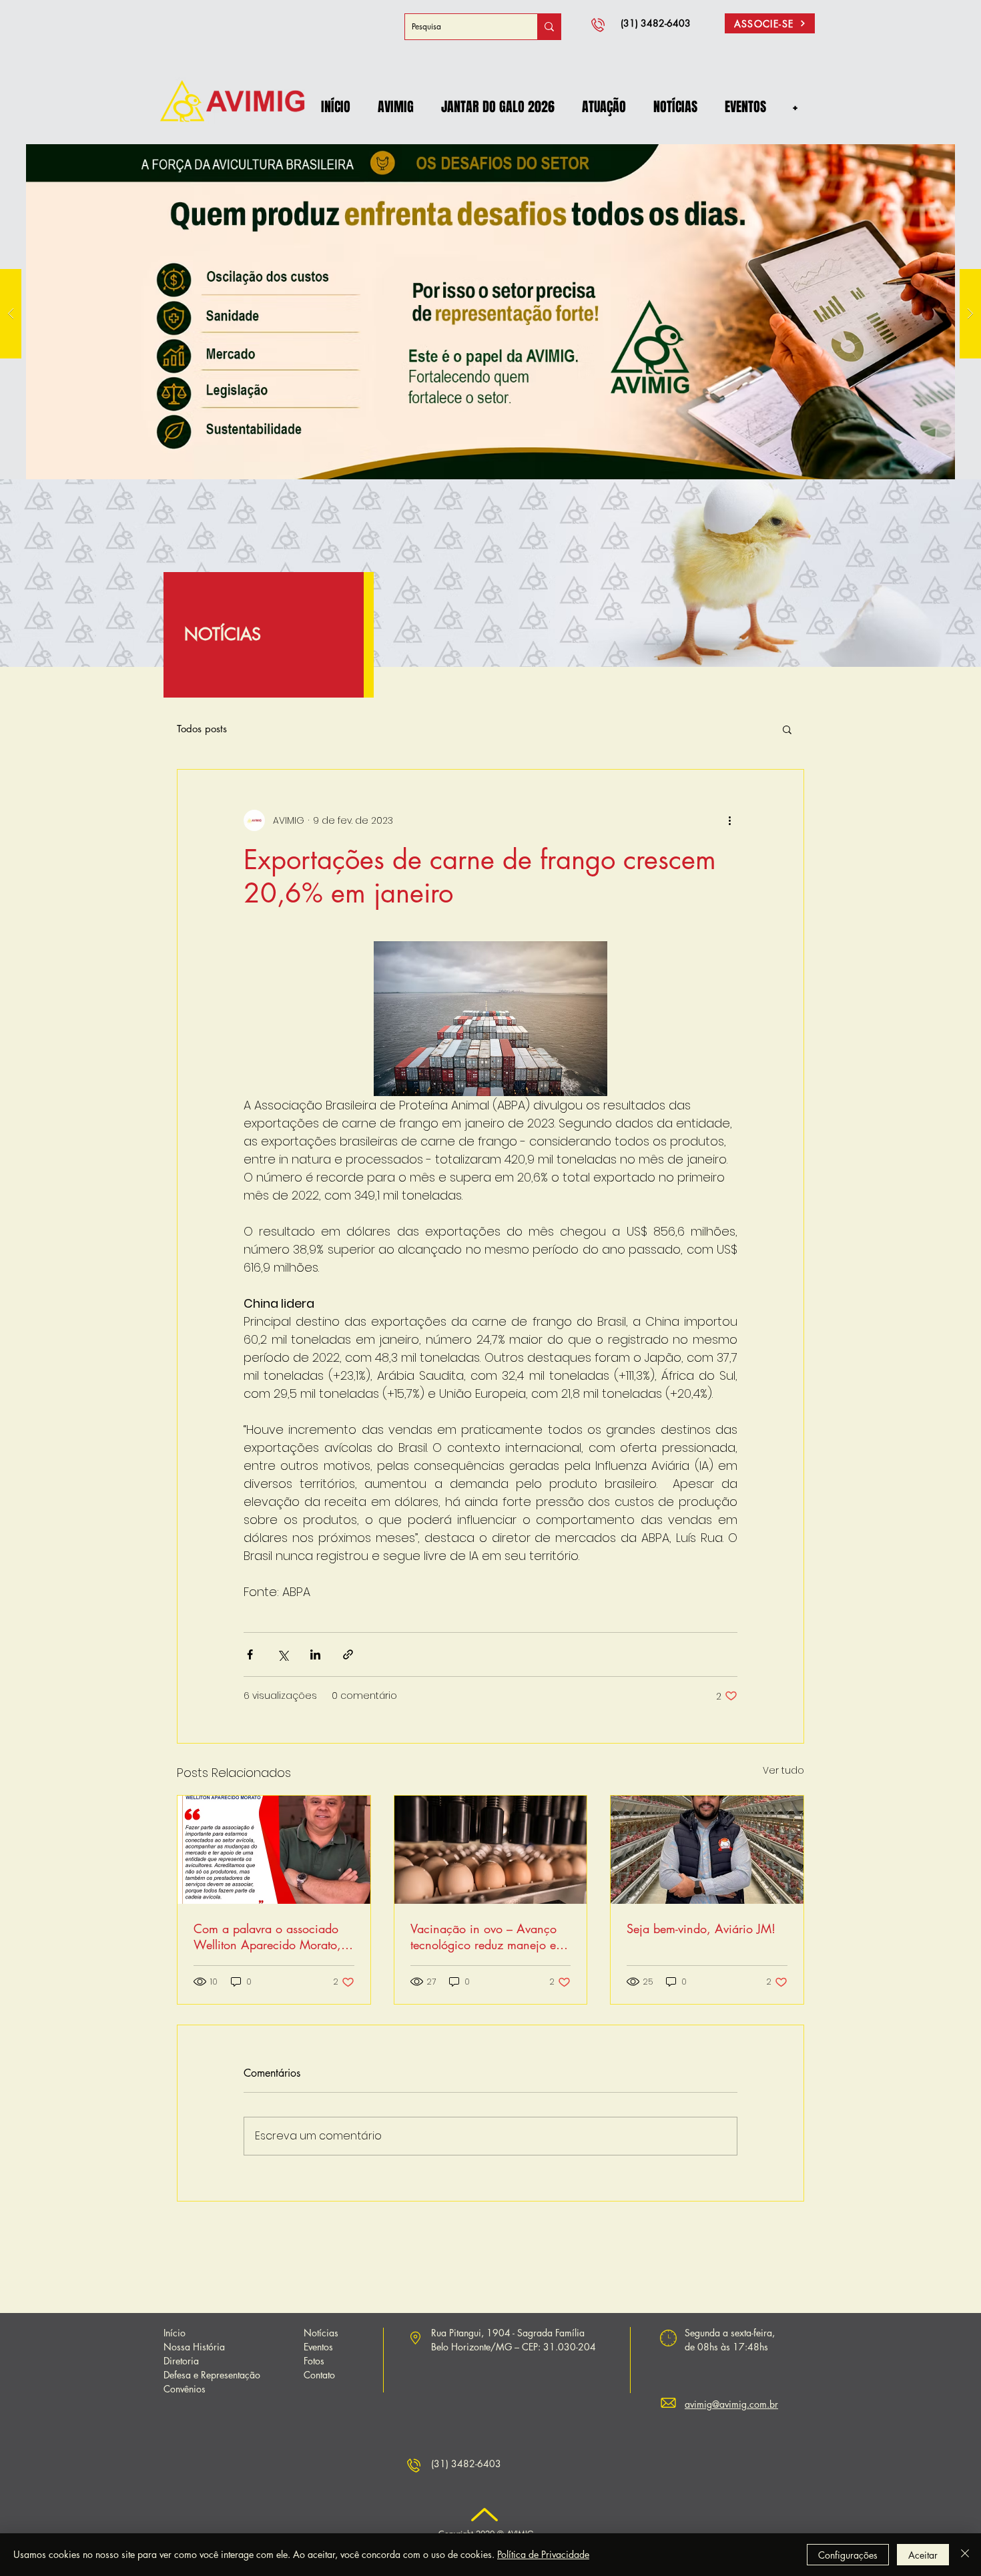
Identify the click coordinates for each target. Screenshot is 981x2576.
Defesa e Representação (212, 2375)
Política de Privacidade (543, 2554)
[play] (948, 154)
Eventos (318, 2347)
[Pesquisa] (549, 27)
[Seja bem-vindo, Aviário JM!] (707, 1850)
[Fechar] (965, 2555)
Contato (319, 2375)
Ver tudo (783, 1770)
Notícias (321, 2333)
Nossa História (194, 2347)
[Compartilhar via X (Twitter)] (283, 1654)
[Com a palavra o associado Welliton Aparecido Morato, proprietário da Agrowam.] (274, 1850)
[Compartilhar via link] (348, 1654)
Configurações (848, 2555)
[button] (395, 107)
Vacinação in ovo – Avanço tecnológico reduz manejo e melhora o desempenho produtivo (483, 1937)
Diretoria (181, 2361)
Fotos (314, 2361)
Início (175, 2333)
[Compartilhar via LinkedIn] (315, 1654)
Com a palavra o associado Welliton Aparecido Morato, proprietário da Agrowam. (267, 1937)
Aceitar (923, 2555)
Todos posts (202, 729)
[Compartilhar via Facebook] (250, 1654)
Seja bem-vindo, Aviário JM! (701, 1928)
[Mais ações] (729, 820)
